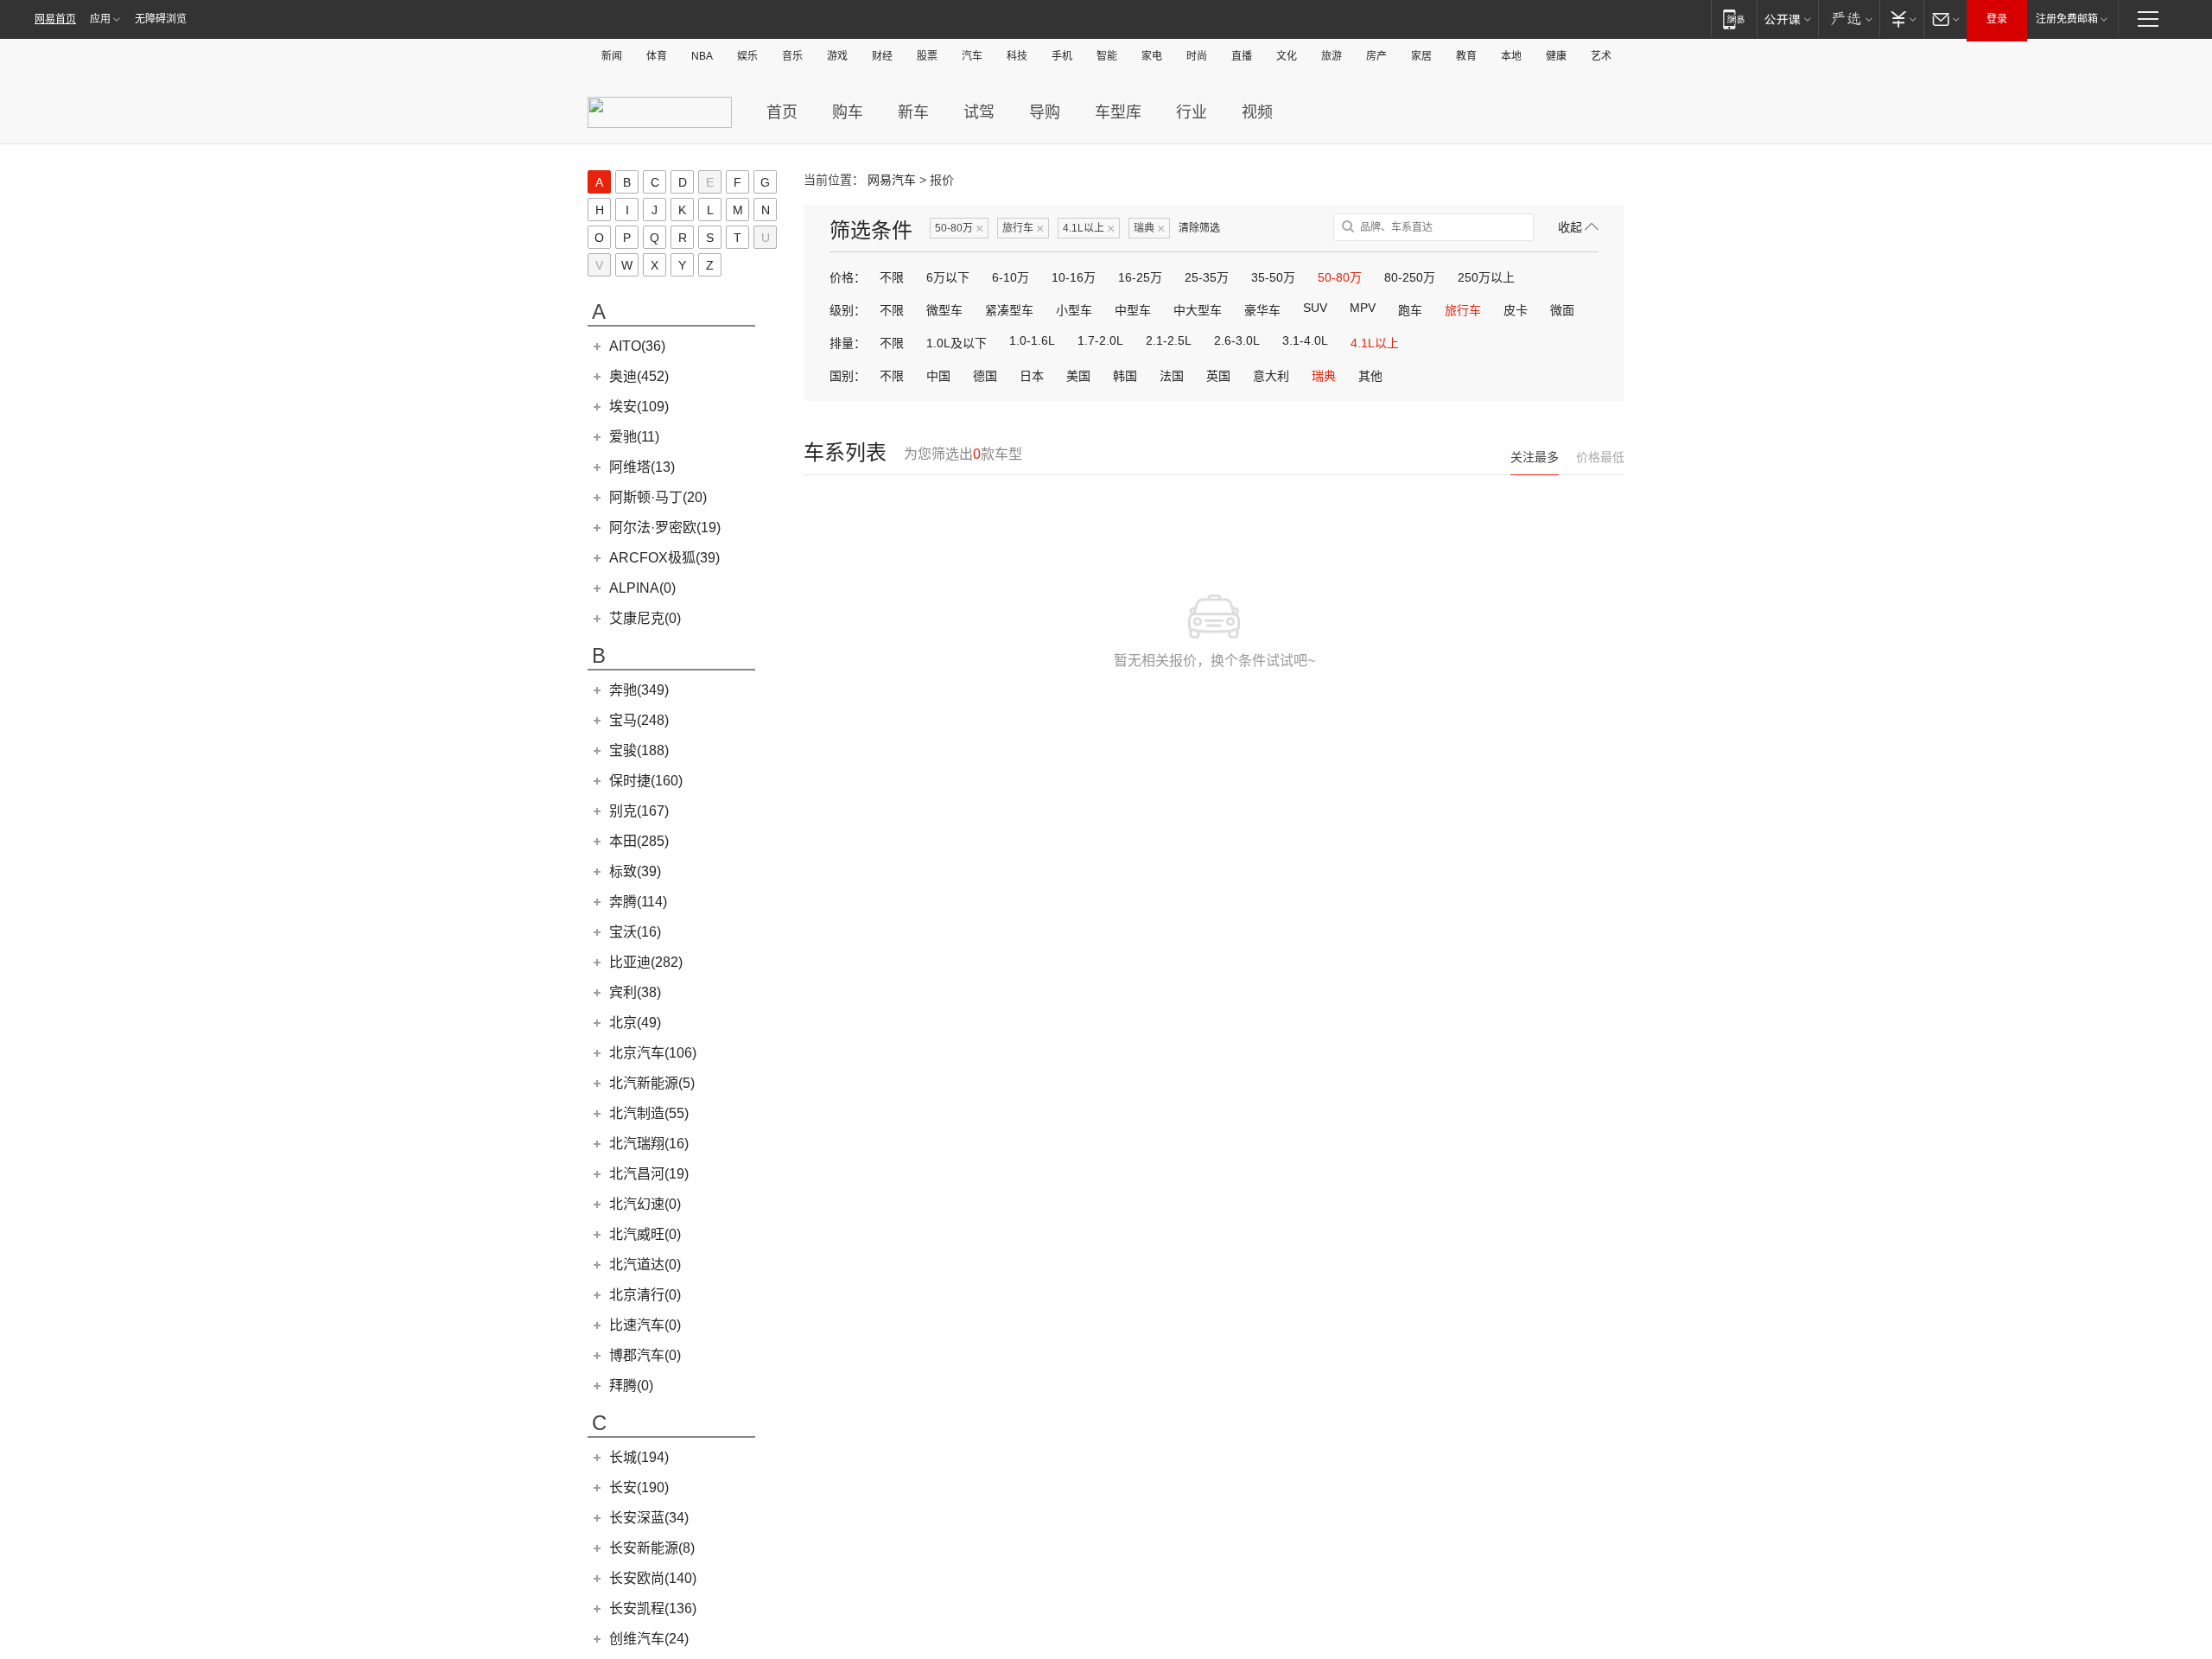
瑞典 (1149, 229)
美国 (1078, 376)
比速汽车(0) (645, 1325)
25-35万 (1207, 277)
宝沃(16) (635, 932)
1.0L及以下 (957, 343)
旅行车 (1023, 229)
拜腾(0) (631, 1386)
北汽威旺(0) (645, 1234)
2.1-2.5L (1169, 340)
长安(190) (639, 1487)
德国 (985, 376)
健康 (1556, 56)
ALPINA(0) (642, 588)
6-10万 (1011, 277)
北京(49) (635, 1023)
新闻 (612, 56)
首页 (782, 112)
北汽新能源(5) (652, 1083)
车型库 (1118, 112)
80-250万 (1410, 277)
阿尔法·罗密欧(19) (665, 528)
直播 (1242, 56)
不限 (892, 277)
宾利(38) (635, 992)
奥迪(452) (639, 376)
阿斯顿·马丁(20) (658, 497)
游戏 (837, 56)
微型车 (944, 310)
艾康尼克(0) (645, 618)
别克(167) (639, 811)
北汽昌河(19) (649, 1174)
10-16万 (1074, 277)
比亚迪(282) (646, 962)
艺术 (1601, 56)
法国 (1172, 376)
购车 (848, 112)
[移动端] (1734, 19)
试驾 (979, 112)
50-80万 (959, 229)
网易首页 (55, 19)
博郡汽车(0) (645, 1355)
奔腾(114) (638, 902)
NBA (702, 56)
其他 (1370, 376)
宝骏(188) (639, 750)
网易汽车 (892, 180)
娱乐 (747, 56)
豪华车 (1262, 310)
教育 (1466, 56)
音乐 (792, 56)
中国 (938, 376)
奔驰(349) (639, 690)
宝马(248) (639, 720)
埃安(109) (639, 407)
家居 (1421, 56)
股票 (927, 56)
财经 (882, 56)
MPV (1363, 308)
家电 (1152, 56)
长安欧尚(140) (653, 1578)
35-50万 (1273, 277)
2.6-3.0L (1237, 340)
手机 (1062, 56)
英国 (1218, 376)
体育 (657, 56)
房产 (1376, 56)
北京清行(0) (645, 1295)
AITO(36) (637, 346)
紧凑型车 (1009, 310)
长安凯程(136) (653, 1608)
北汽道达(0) (645, 1265)
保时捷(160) (646, 781)
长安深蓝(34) (649, 1518)
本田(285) (639, 841)
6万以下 (948, 277)
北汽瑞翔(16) (649, 1144)
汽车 (972, 56)
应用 (100, 19)
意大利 (1271, 376)
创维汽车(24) (649, 1639)
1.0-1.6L (1032, 340)
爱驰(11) (634, 437)
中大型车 (1198, 310)
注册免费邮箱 (2067, 19)
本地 (1511, 56)
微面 (1562, 310)
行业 (1192, 112)
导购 (1045, 112)
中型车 (1133, 310)
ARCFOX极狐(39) (664, 558)
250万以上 (1486, 277)
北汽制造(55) (649, 1113)
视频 (1257, 112)
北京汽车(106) (653, 1053)
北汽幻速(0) (645, 1204)
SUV (1315, 308)
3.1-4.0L (1305, 340)
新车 (913, 112)
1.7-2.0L (1100, 340)
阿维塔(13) (642, 467)
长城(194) (639, 1457)
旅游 (1332, 56)
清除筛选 (1199, 228)
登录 (1997, 19)
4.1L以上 (1089, 229)
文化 (1287, 56)
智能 (1107, 56)
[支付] (1901, 19)
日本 (1032, 376)
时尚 (1197, 56)
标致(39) (635, 871)
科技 (1017, 56)
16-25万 (1140, 277)
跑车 (1410, 310)
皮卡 (1516, 310)
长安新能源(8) (652, 1548)
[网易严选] (1849, 19)
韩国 (1125, 376)
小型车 (1074, 310)
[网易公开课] (1787, 19)
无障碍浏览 (161, 19)
